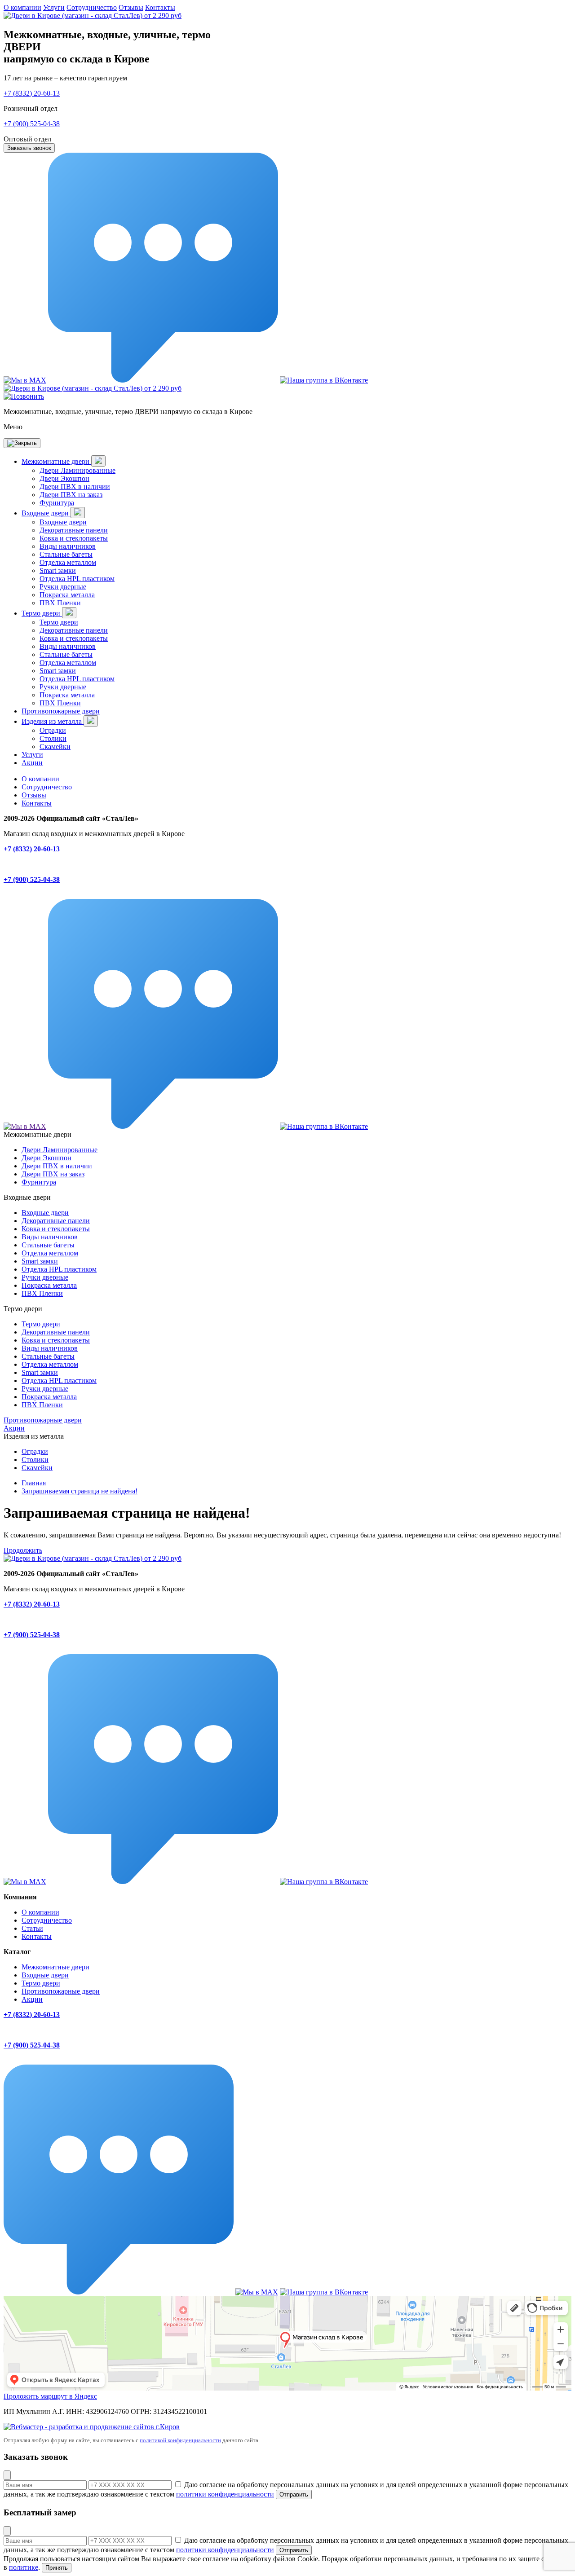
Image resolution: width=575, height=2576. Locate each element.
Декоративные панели (74, 530)
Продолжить (23, 1550)
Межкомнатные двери (56, 461)
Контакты (160, 7)
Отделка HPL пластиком (77, 579)
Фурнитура (57, 503)
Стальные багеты (66, 554)
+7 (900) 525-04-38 (32, 124)
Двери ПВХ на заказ (71, 495)
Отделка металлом (68, 562)
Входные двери (46, 513)
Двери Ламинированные (77, 470)
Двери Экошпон (64, 478)
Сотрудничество (92, 7)
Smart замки (58, 570)
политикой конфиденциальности (180, 2440)
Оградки (53, 730)
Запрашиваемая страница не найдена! (80, 1491)
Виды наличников (68, 546)
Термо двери (42, 613)
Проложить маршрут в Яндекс (50, 2396)
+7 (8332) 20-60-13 (32, 93)
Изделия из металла (53, 721)
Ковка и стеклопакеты (74, 538)
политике (24, 2567)
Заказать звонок (29, 148)
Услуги (54, 7)
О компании (22, 7)
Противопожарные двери (61, 711)
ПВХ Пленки (60, 603)
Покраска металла (67, 595)
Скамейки (55, 746)
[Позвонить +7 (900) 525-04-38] (24, 396)
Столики (53, 738)
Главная (34, 1483)
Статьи (32, 1928)
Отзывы (131, 7)
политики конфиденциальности (225, 2494)
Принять (57, 2568)
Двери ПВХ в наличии (75, 487)
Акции (32, 763)
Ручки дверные (63, 587)
